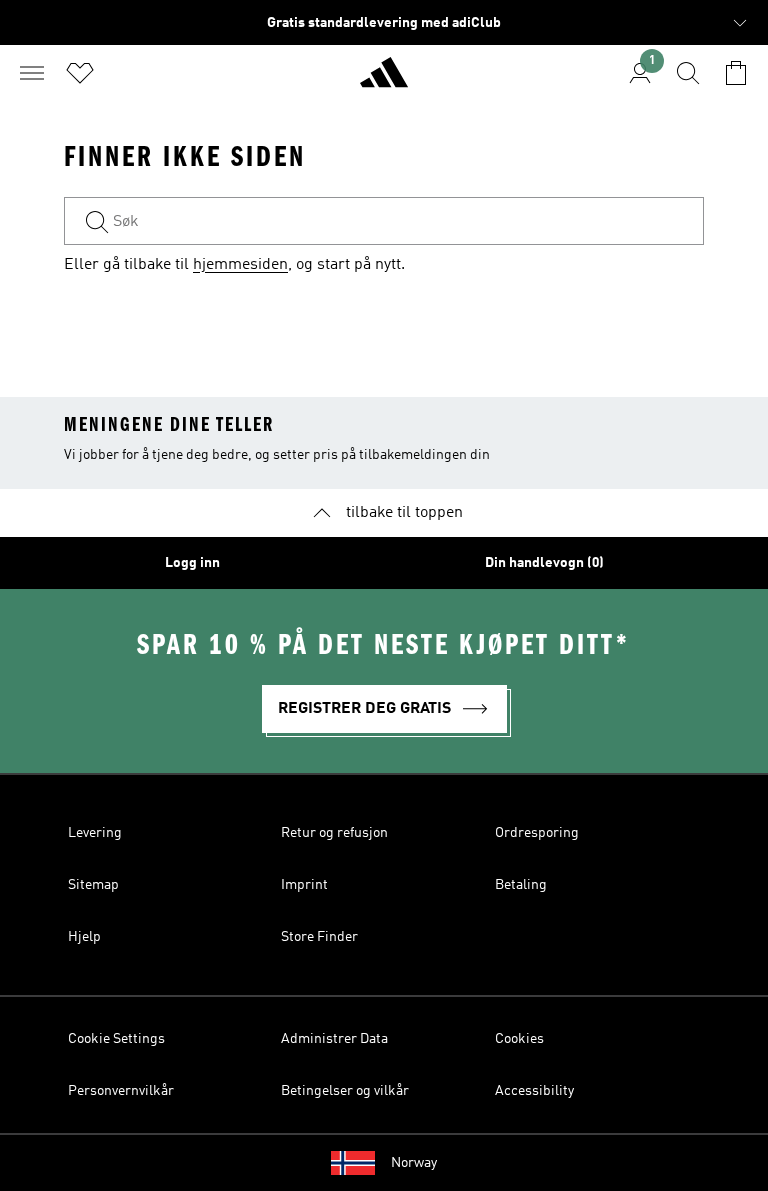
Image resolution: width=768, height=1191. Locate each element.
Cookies (519, 1039)
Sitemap (93, 885)
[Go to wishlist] (80, 73)
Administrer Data (334, 1039)
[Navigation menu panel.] (32, 73)
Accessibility (534, 1091)
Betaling (521, 885)
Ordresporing (537, 833)
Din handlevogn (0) (544, 563)
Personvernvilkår (121, 1091)
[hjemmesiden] (384, 81)
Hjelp (84, 937)
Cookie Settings (116, 1039)
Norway (414, 1163)
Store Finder (319, 937)
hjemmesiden (240, 265)
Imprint (304, 885)
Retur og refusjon (334, 833)
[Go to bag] (736, 73)
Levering (95, 833)
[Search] (688, 73)
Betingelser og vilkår (345, 1091)
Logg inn (192, 563)
